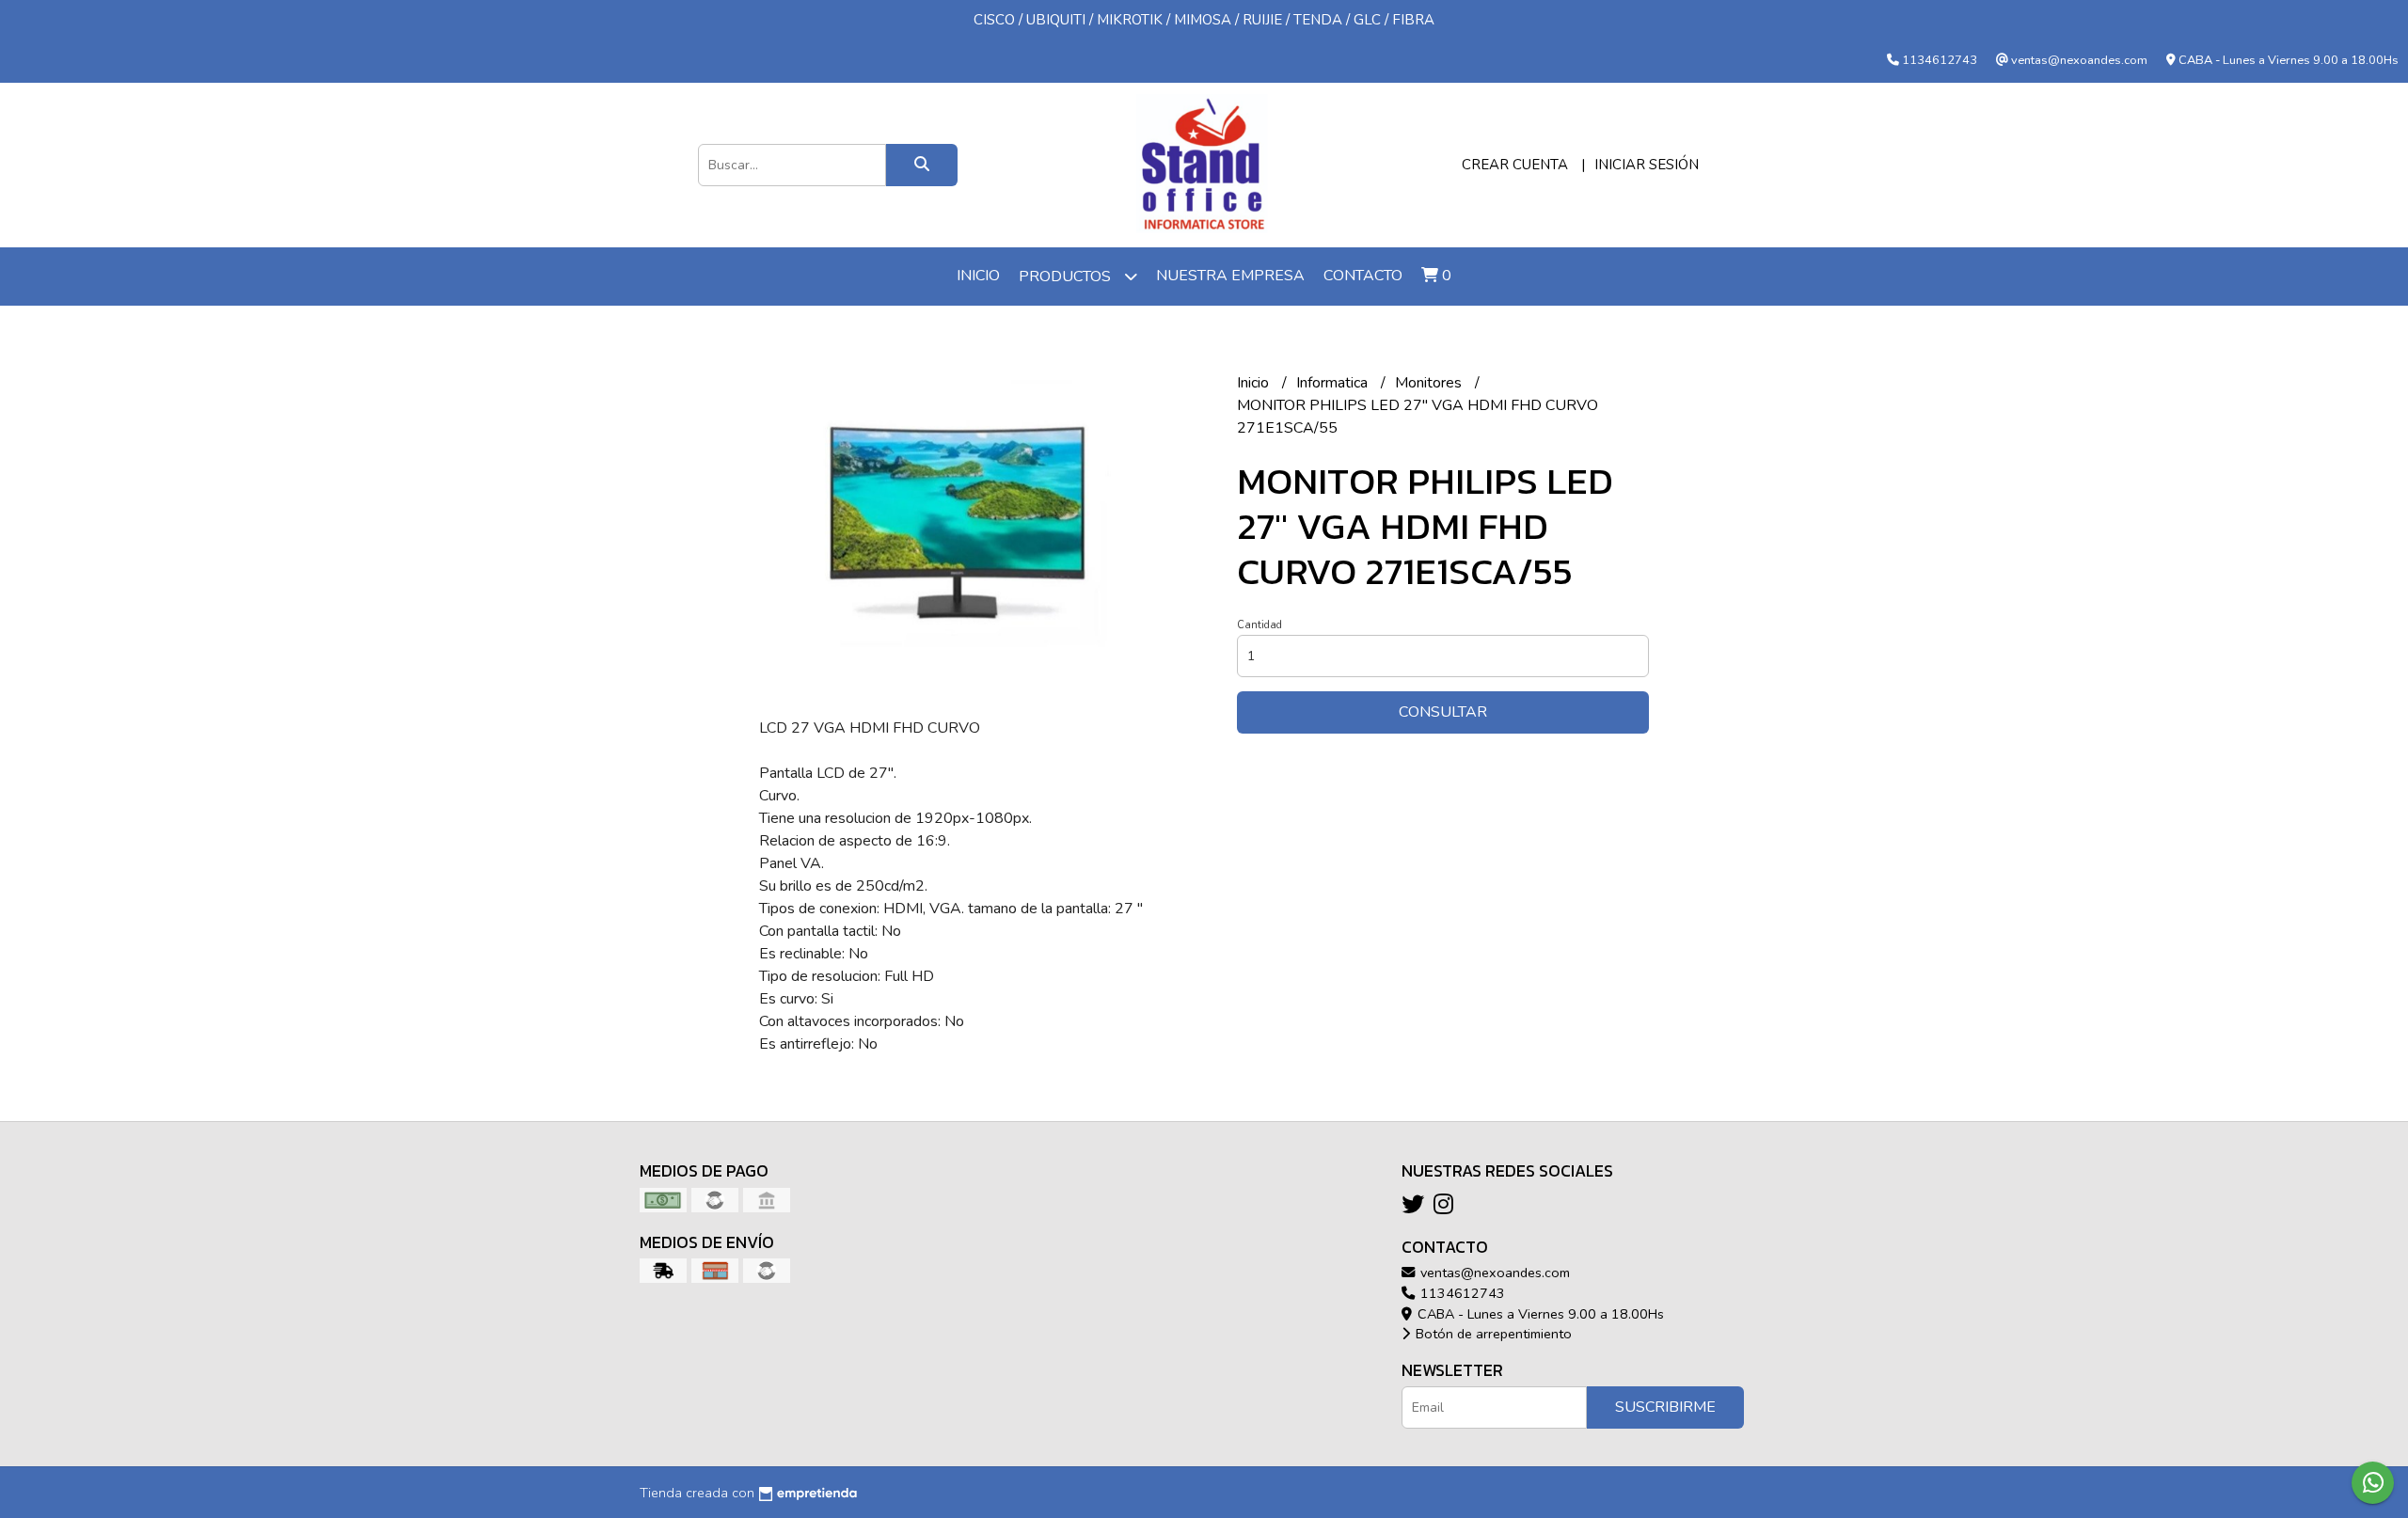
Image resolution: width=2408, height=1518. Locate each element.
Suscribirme (1665, 1407)
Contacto (1363, 276)
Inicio (978, 276)
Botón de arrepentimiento (1492, 1334)
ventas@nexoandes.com (1493, 1273)
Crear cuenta (1515, 165)
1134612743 (1461, 1293)
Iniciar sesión (1647, 165)
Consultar (1443, 712)
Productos (1067, 277)
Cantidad (1259, 625)
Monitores (1430, 383)
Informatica (1334, 383)
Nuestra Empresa (1230, 276)
